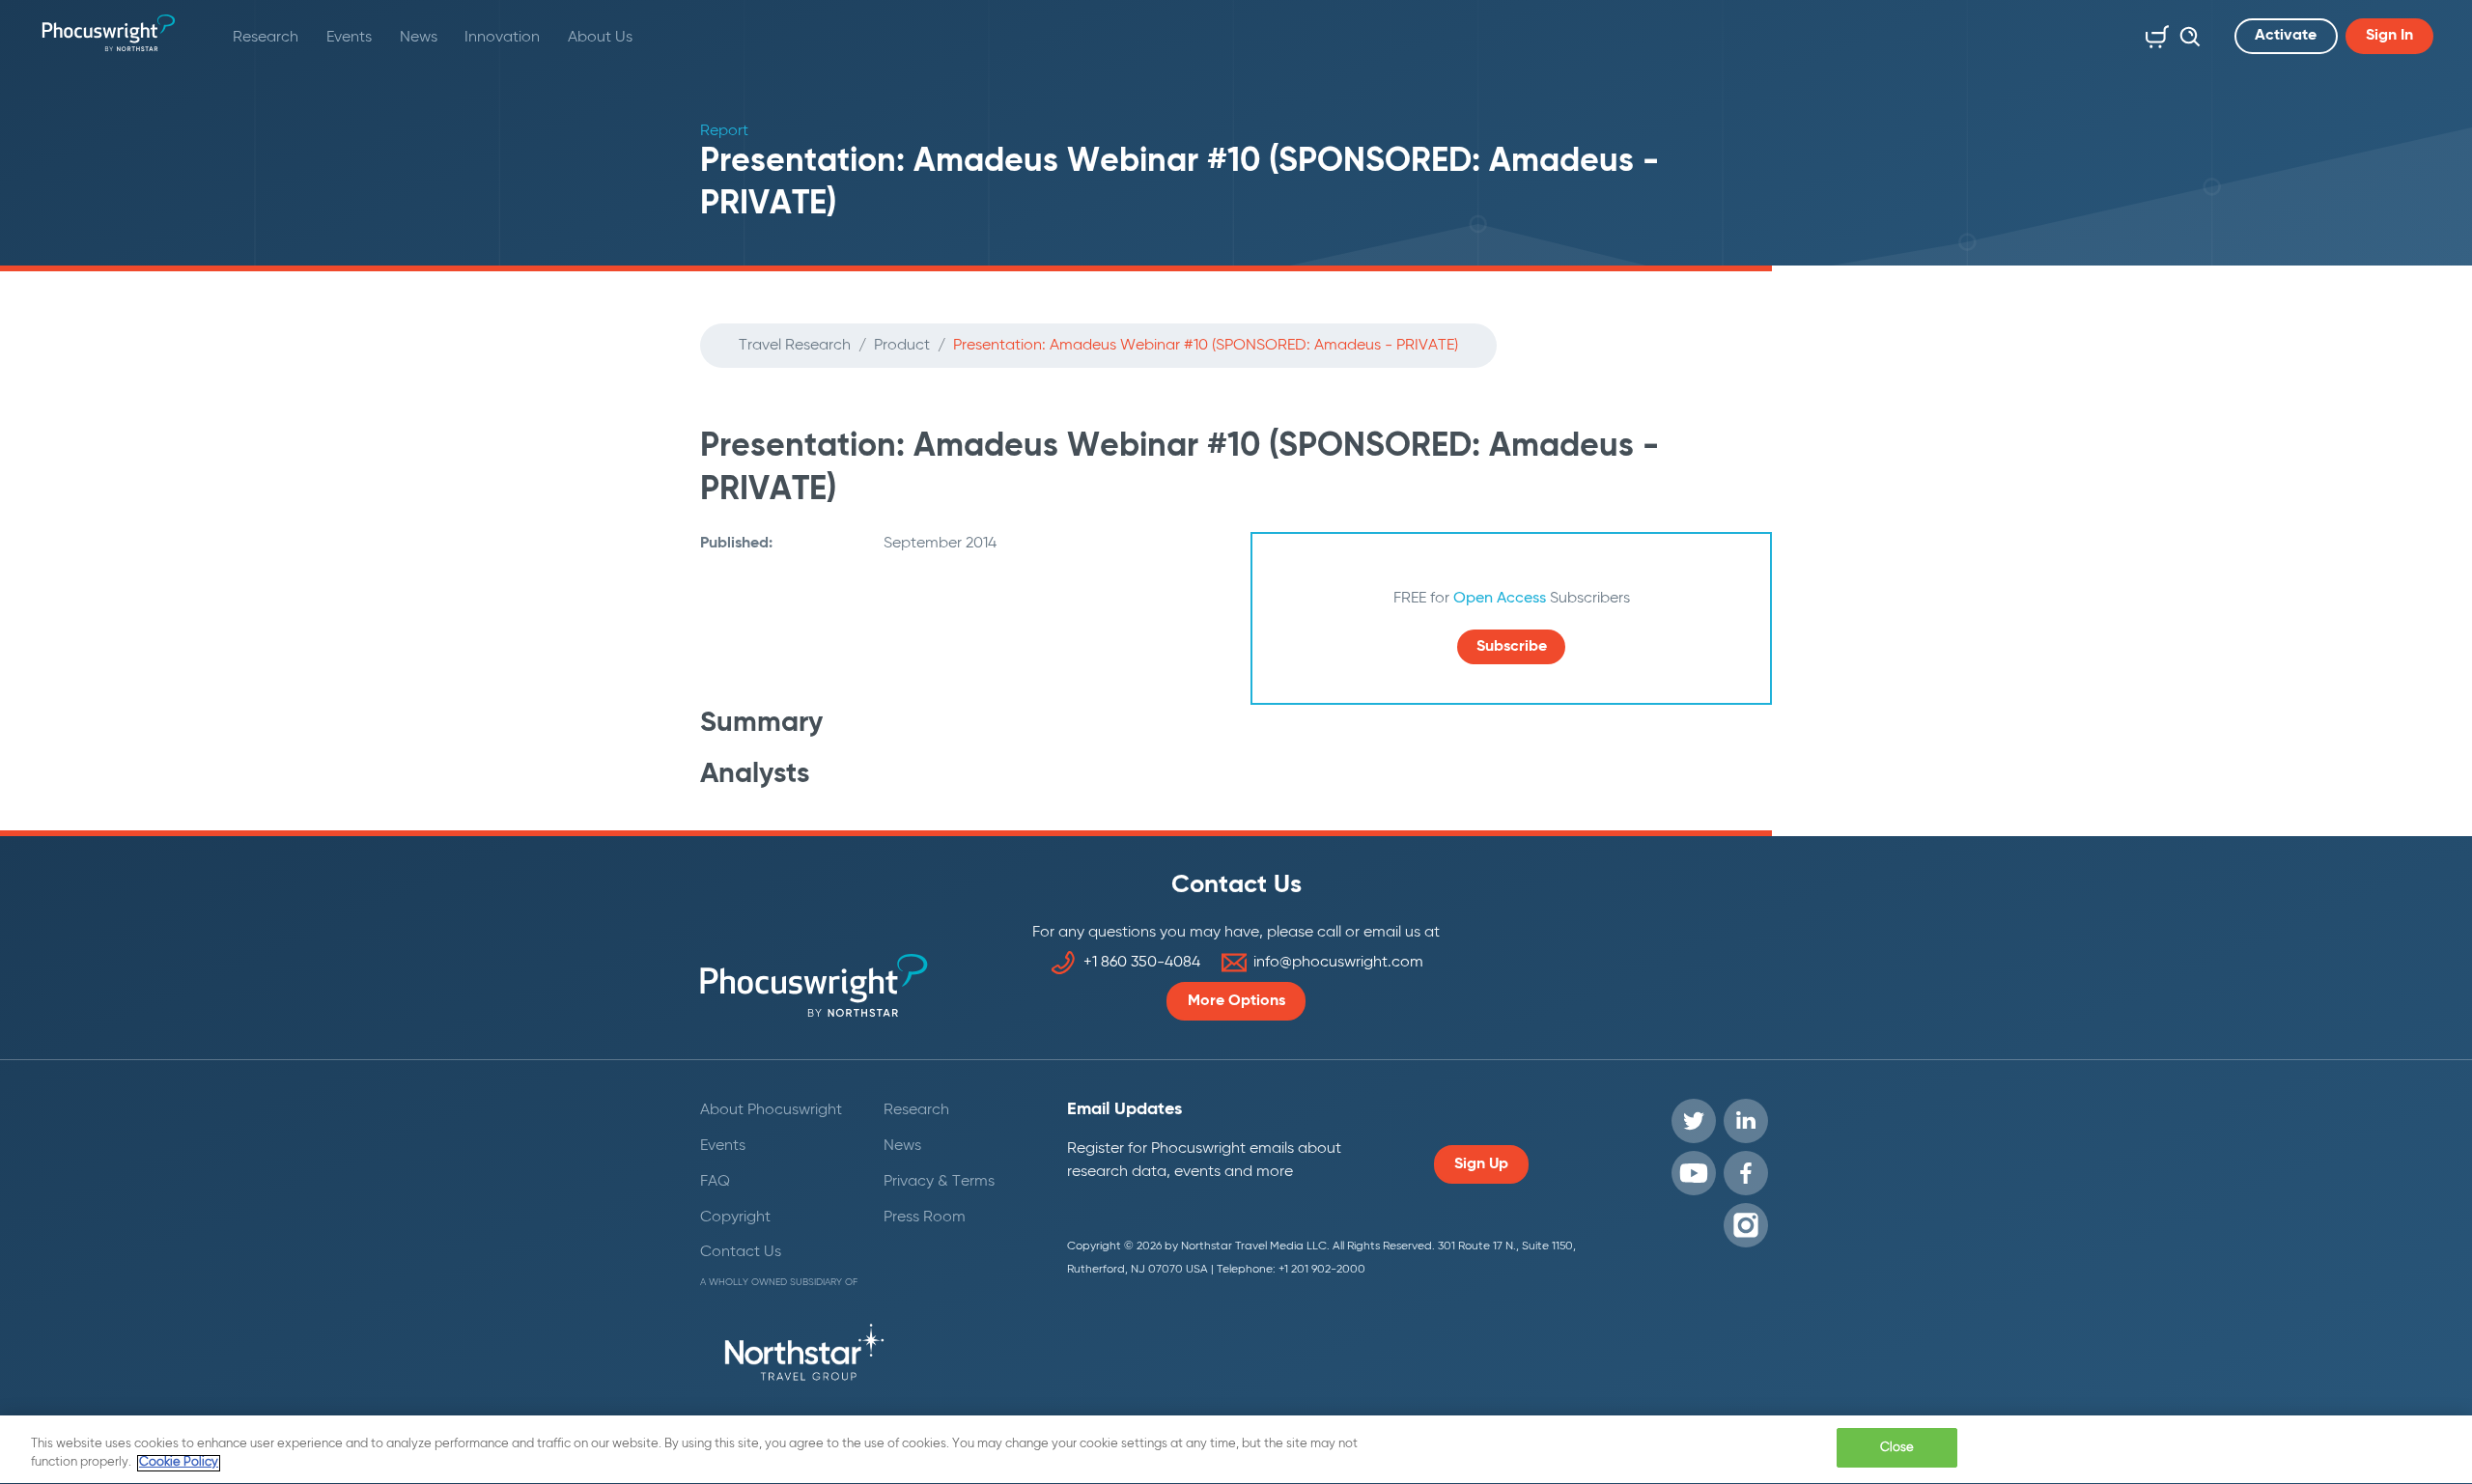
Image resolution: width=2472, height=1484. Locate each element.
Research (266, 38)
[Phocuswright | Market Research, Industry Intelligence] (109, 33)
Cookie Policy (179, 1463)
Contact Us (741, 1252)
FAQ (715, 1182)
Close (1897, 1448)
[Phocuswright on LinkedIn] (1746, 1121)
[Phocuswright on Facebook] (1746, 1173)
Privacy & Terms (939, 1182)
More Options (1236, 1001)
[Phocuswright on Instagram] (1746, 1225)
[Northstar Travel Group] (804, 1356)
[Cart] (2153, 33)
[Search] (2185, 33)
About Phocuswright (771, 1110)
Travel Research (795, 346)
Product (902, 346)
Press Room (925, 1218)
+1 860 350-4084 (1141, 963)
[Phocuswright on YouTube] (1694, 1173)
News (419, 38)
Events (349, 38)
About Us (600, 38)
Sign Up (1481, 1164)
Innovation (502, 38)
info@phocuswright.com (1338, 963)
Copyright (735, 1218)
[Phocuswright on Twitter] (1694, 1121)
